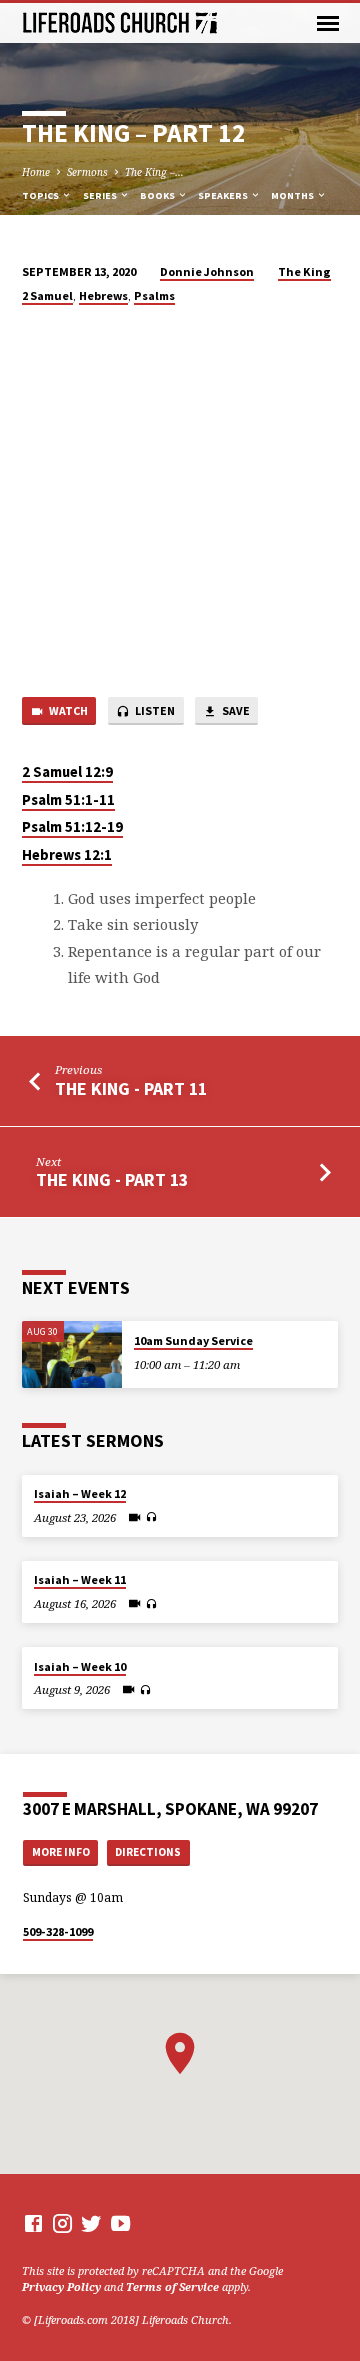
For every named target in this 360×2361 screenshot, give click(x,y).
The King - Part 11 (131, 1088)
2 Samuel (47, 295)
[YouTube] (120, 2223)
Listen (154, 710)
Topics (41, 195)
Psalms (154, 295)
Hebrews (103, 295)
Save (235, 710)
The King (304, 271)
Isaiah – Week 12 (80, 1493)
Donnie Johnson (207, 271)
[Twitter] (91, 2223)
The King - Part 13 (112, 1179)
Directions (148, 1852)
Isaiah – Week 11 (80, 1579)
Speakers (224, 195)
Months (293, 195)
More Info (61, 1852)
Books (158, 195)
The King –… (154, 172)
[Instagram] (62, 2223)
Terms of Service (172, 2286)
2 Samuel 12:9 (67, 772)
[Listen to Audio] (151, 1517)
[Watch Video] (134, 1517)
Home (36, 172)
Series (101, 195)
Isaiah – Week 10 (80, 1666)
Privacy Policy (61, 2286)
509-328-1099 (58, 1931)
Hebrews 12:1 (67, 855)
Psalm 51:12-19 (72, 827)
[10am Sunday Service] (72, 1354)
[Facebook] (33, 2223)
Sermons (87, 172)
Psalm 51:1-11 (68, 800)
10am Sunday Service (193, 1340)
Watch (67, 710)
